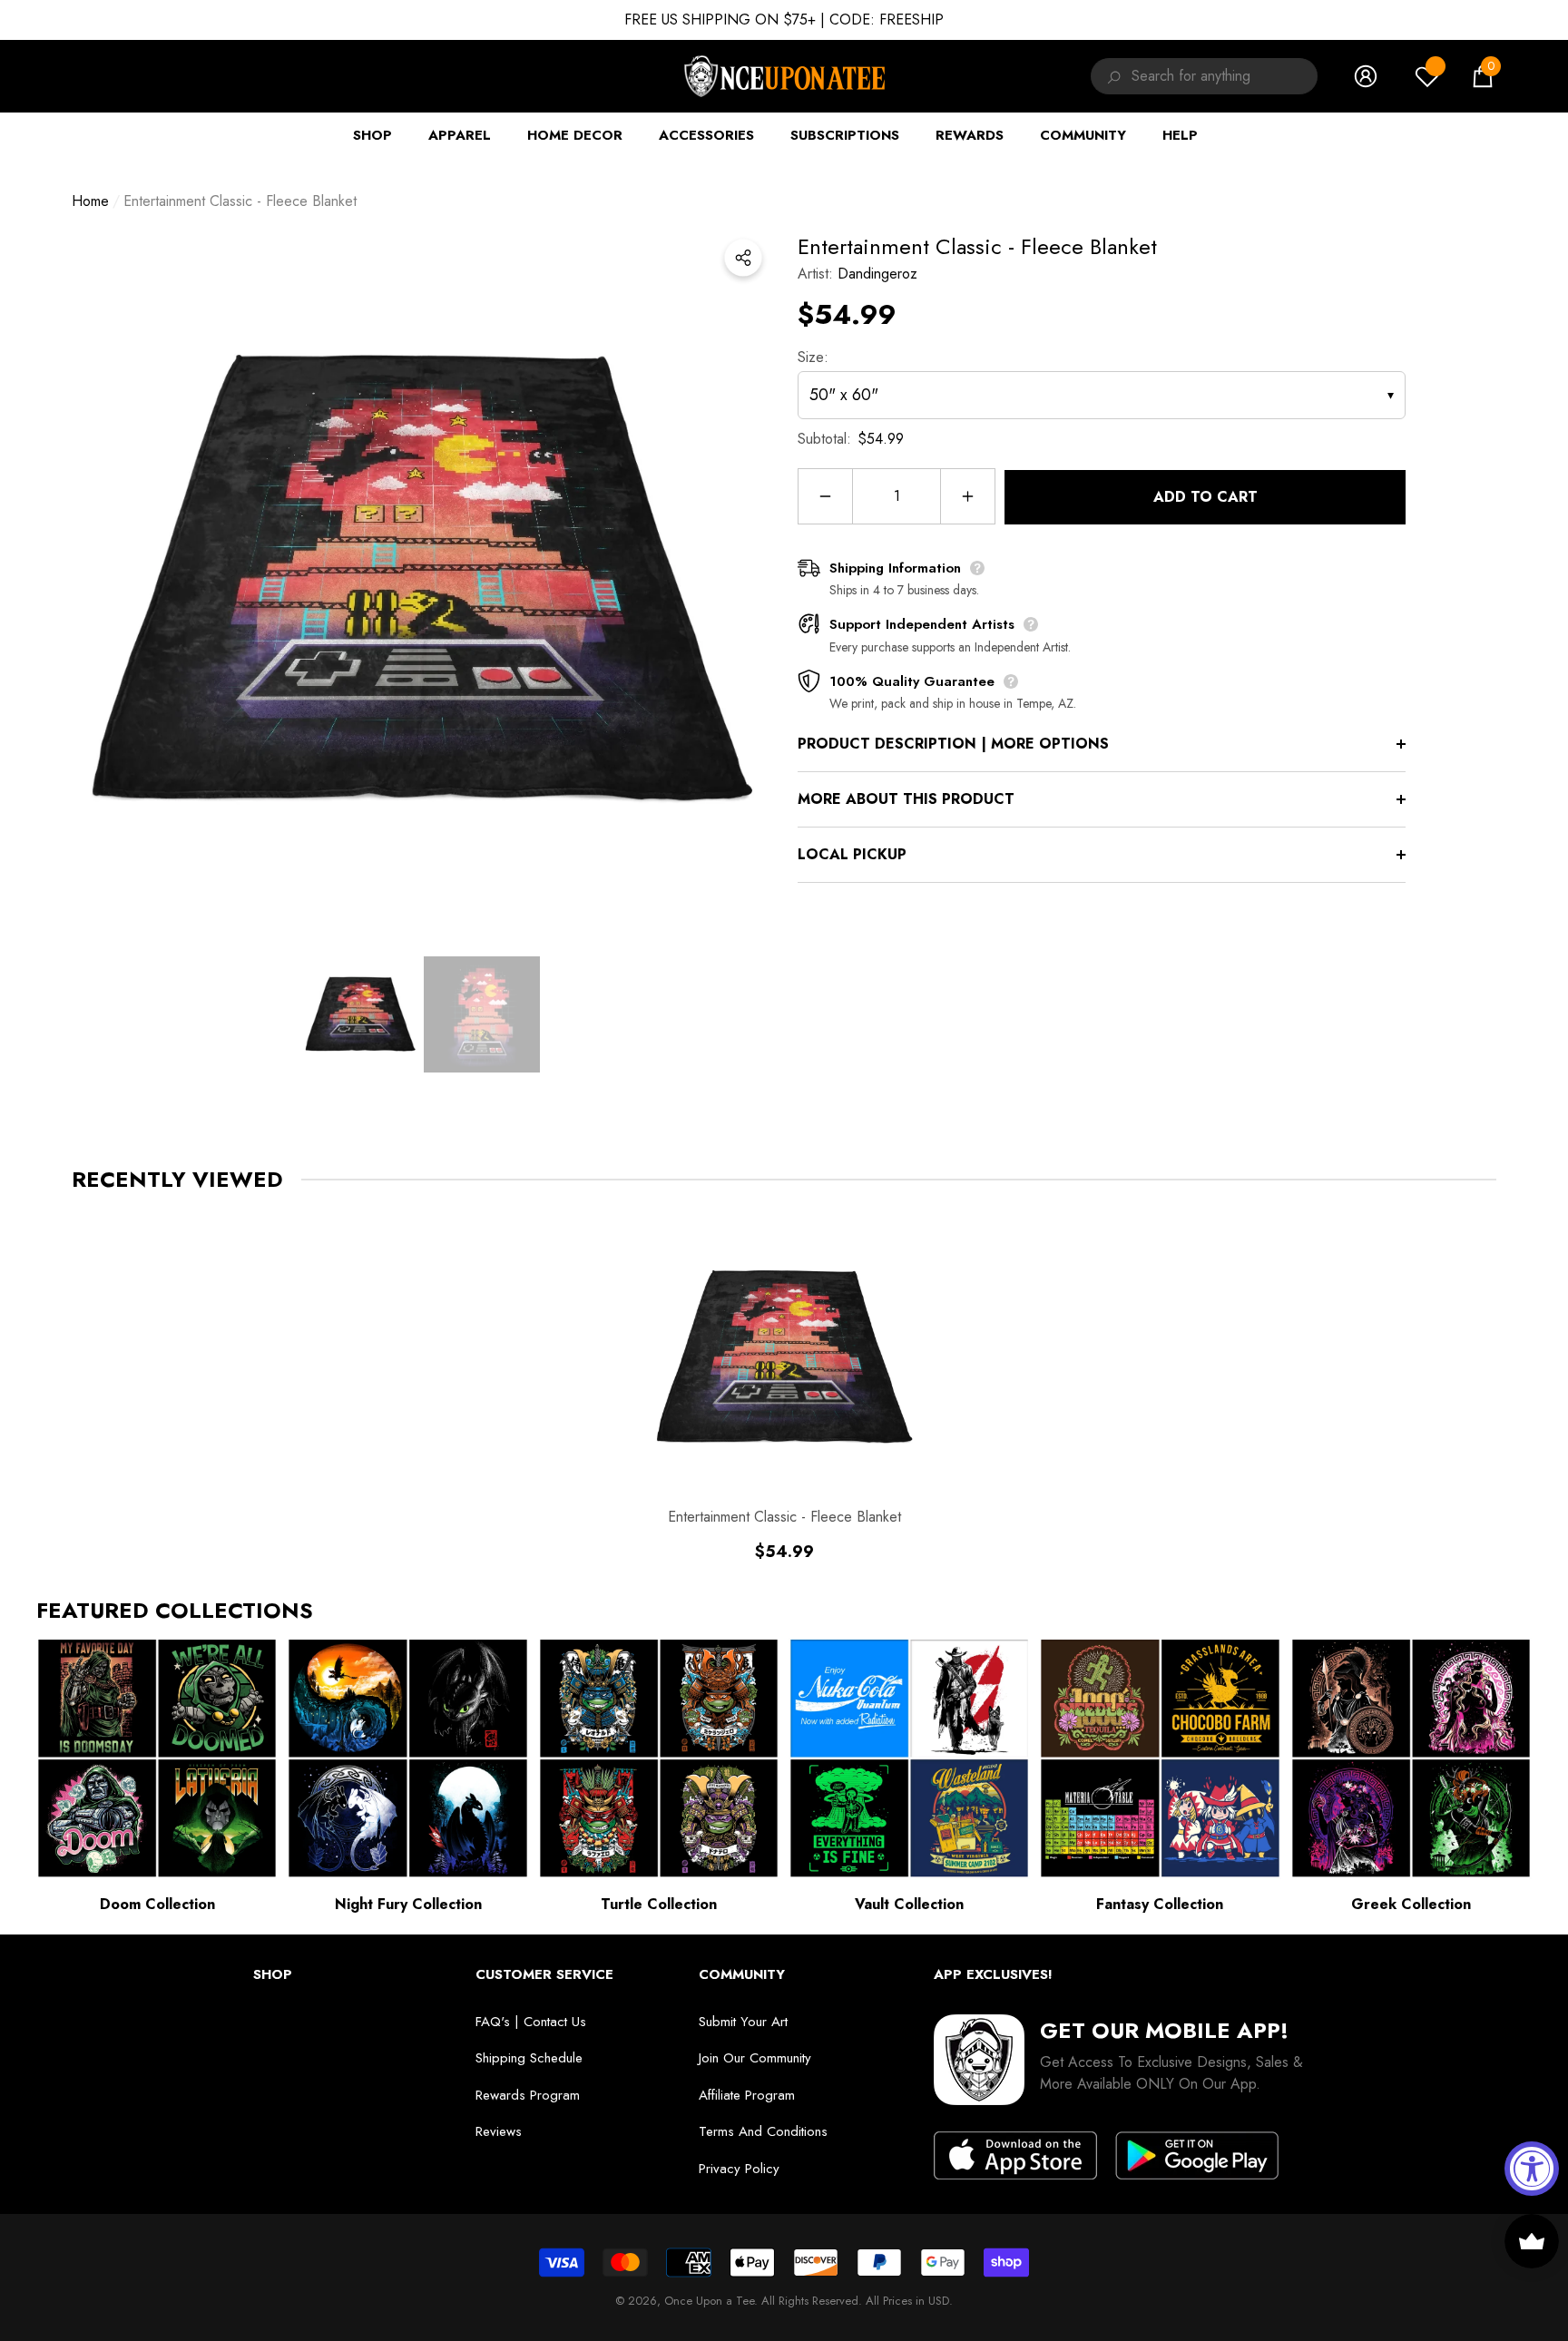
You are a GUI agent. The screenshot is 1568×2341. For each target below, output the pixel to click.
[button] (1483, 76)
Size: (813, 357)
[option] (421, 580)
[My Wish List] (1427, 76)
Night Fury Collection (408, 1904)
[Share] (743, 258)
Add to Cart (1205, 497)
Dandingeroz (877, 274)
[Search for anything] (1111, 76)
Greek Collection (1411, 1904)
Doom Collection (157, 1904)
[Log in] (1366, 76)
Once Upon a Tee (709, 2301)
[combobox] (1225, 76)
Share (743, 258)
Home (90, 201)
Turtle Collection (659, 1904)
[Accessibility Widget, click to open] (1532, 2169)
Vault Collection (909, 1904)
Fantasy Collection (1160, 1904)
